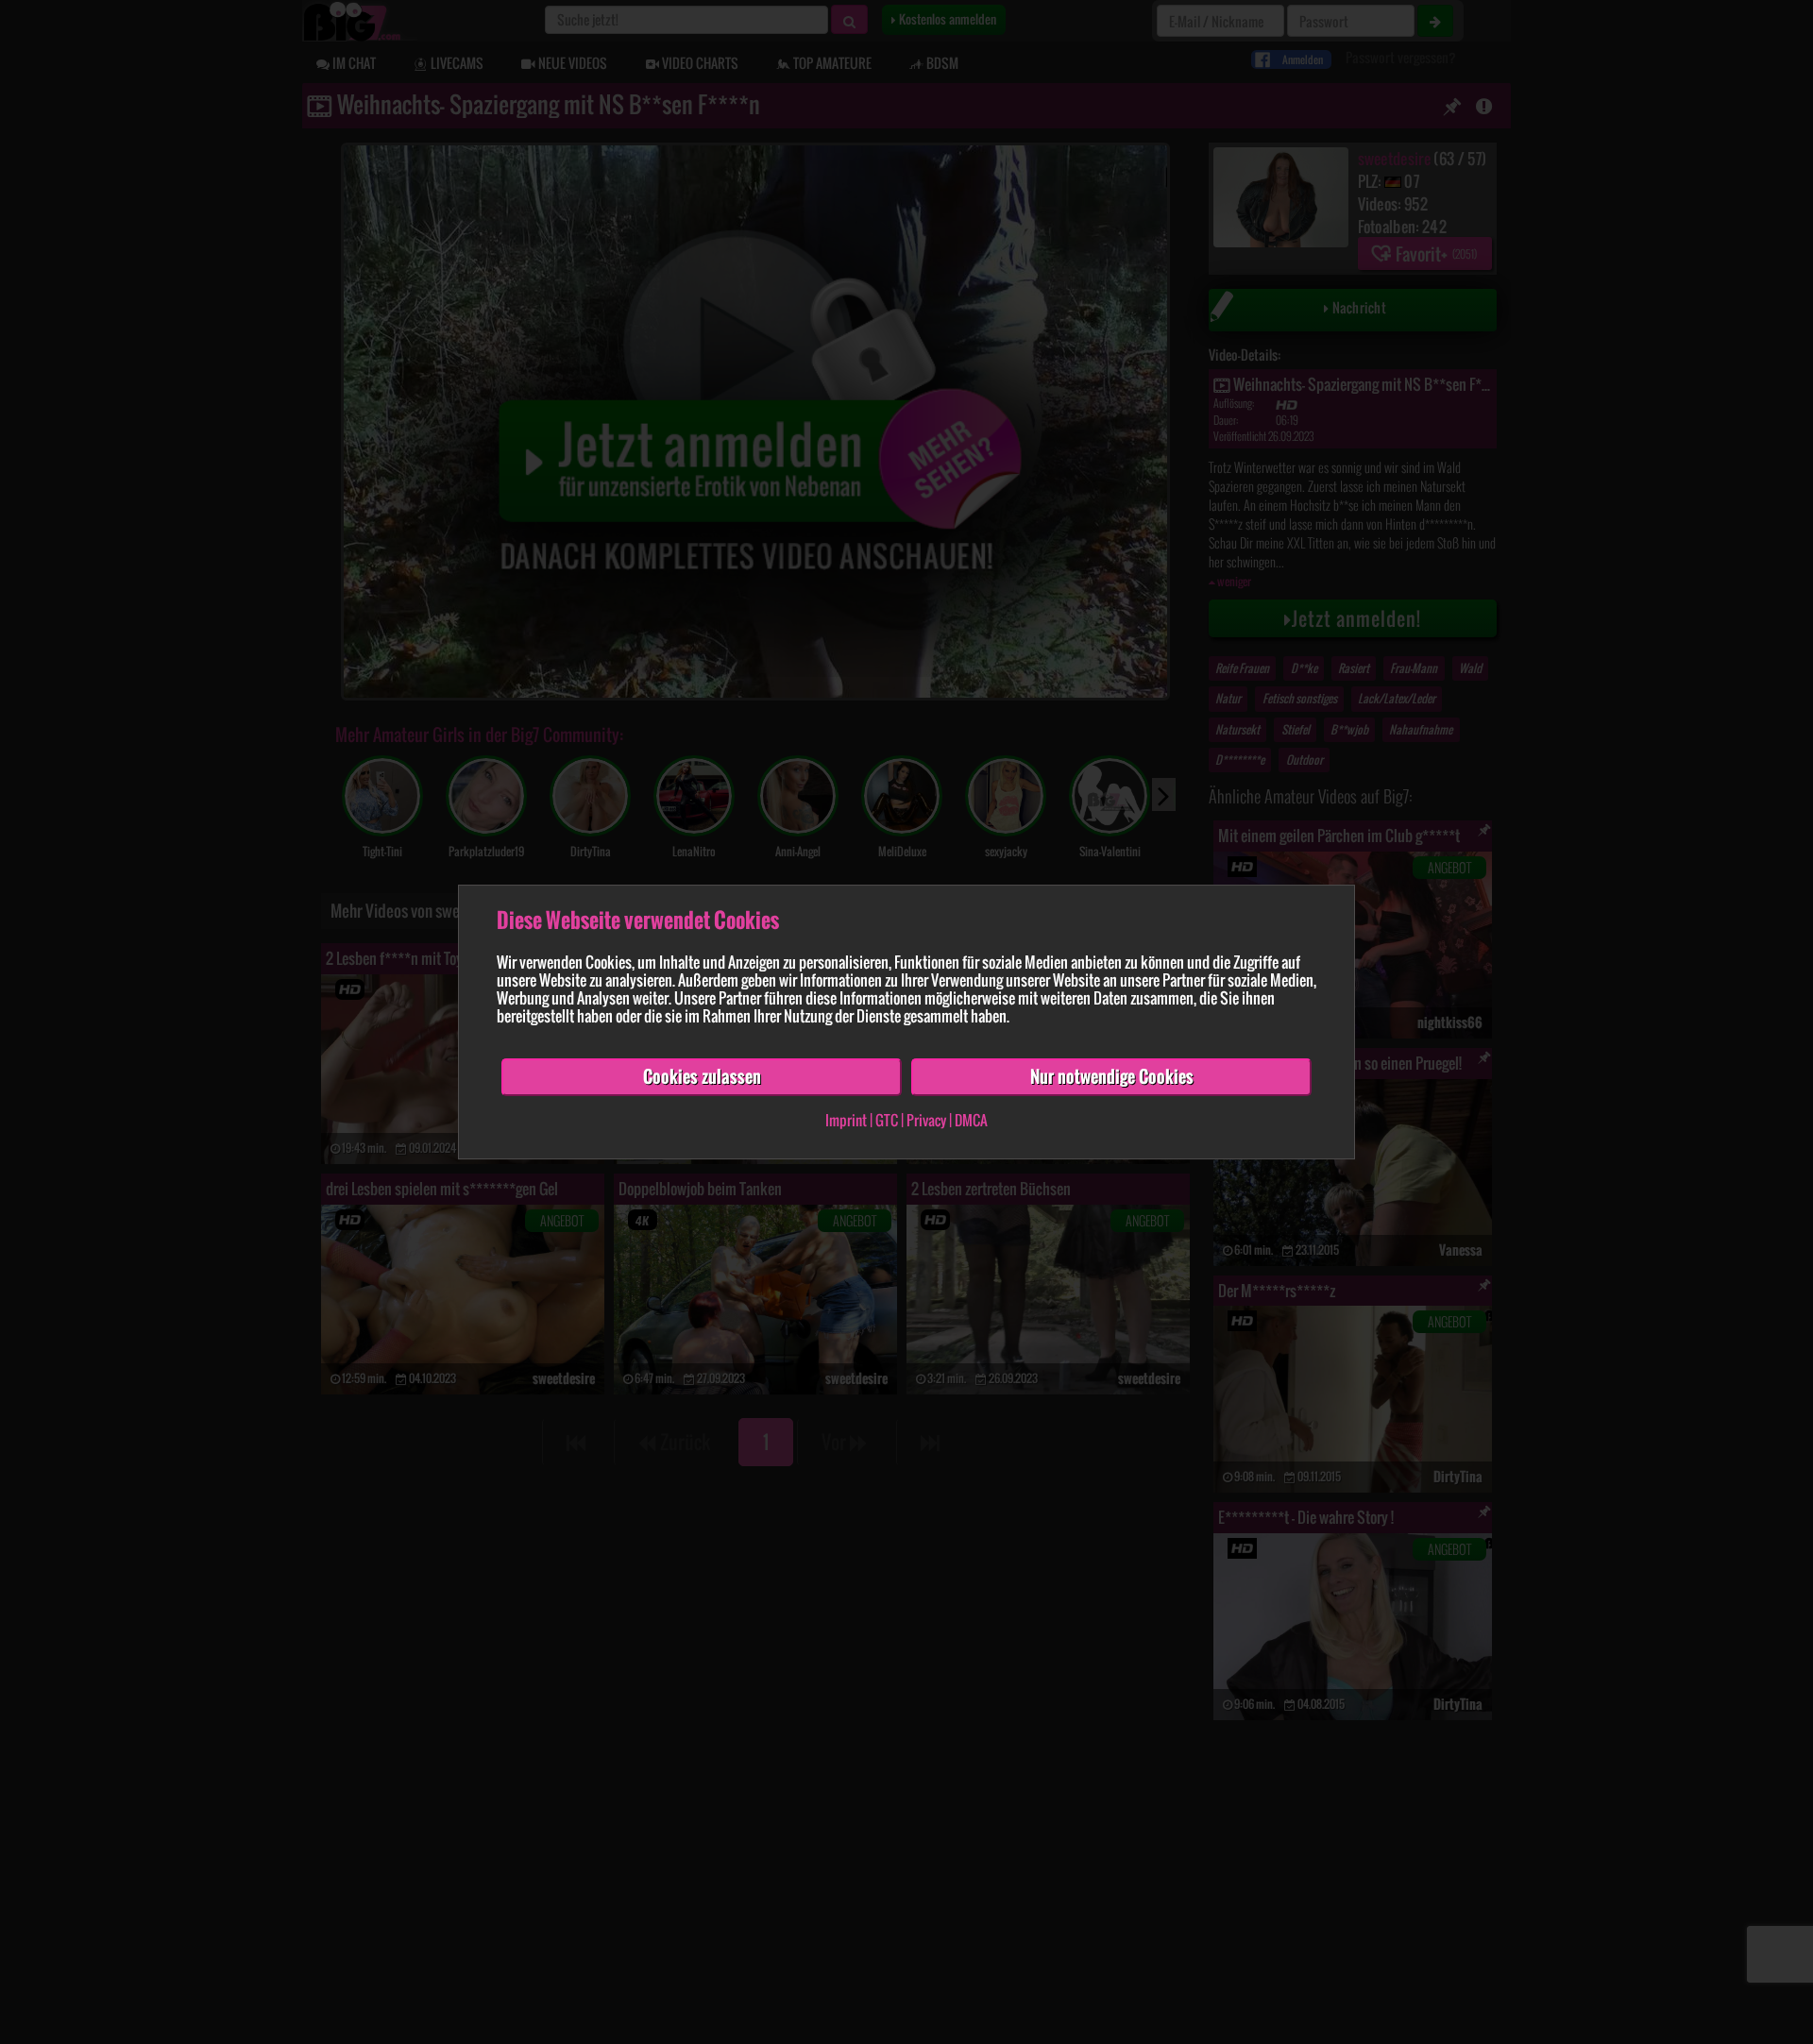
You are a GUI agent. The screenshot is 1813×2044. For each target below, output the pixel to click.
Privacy (926, 1120)
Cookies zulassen (702, 1076)
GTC (887, 1120)
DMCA (971, 1120)
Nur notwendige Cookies (1112, 1076)
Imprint (846, 1120)
